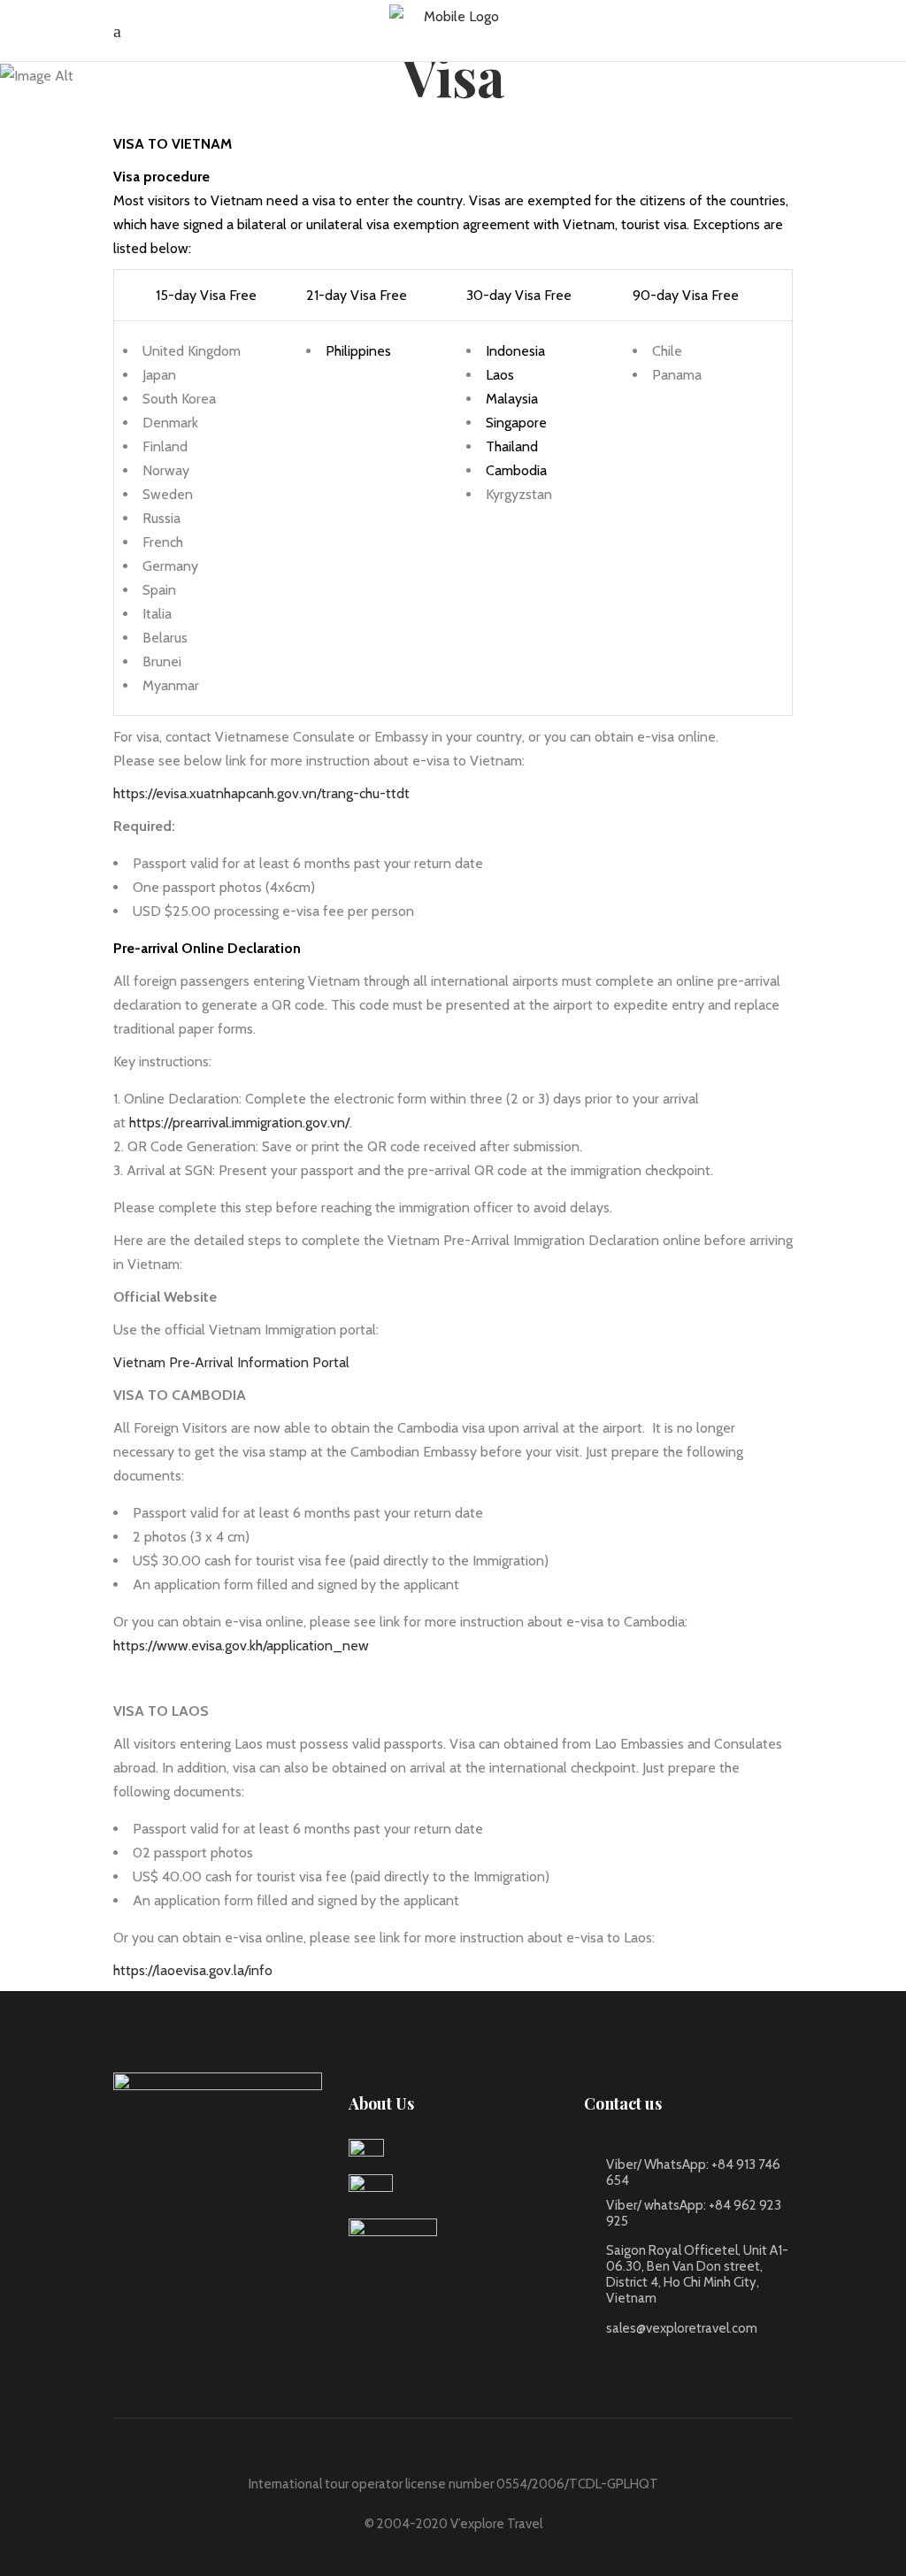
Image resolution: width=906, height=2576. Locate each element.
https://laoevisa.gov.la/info (193, 1970)
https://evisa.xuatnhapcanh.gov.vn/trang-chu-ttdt (261, 793)
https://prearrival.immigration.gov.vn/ (239, 1123)
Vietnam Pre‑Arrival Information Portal (231, 1362)
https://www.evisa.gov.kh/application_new (241, 1646)
